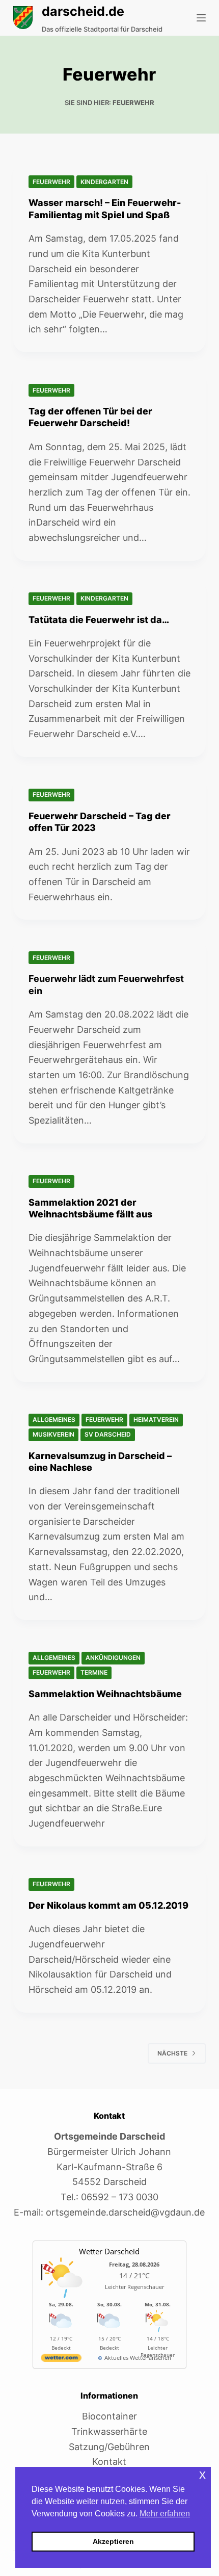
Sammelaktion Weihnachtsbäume (105, 1694)
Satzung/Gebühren (109, 2447)
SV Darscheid (108, 1434)
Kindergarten (104, 182)
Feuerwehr (51, 182)
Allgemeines (54, 1420)
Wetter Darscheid (109, 2251)
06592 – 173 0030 (120, 2197)
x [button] (202, 2474)
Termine (94, 1672)
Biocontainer (109, 2416)
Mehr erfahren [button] (165, 2514)
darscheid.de (83, 11)
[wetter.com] (61, 2360)
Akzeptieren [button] (113, 2541)
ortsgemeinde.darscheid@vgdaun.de (125, 2212)
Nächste (172, 2053)
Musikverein (53, 1434)
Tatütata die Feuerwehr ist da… (99, 620)
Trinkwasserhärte (109, 2431)
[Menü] (201, 18)
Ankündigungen (113, 1658)
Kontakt (109, 2462)
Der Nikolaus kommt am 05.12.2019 (108, 1905)
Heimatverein (156, 1420)
